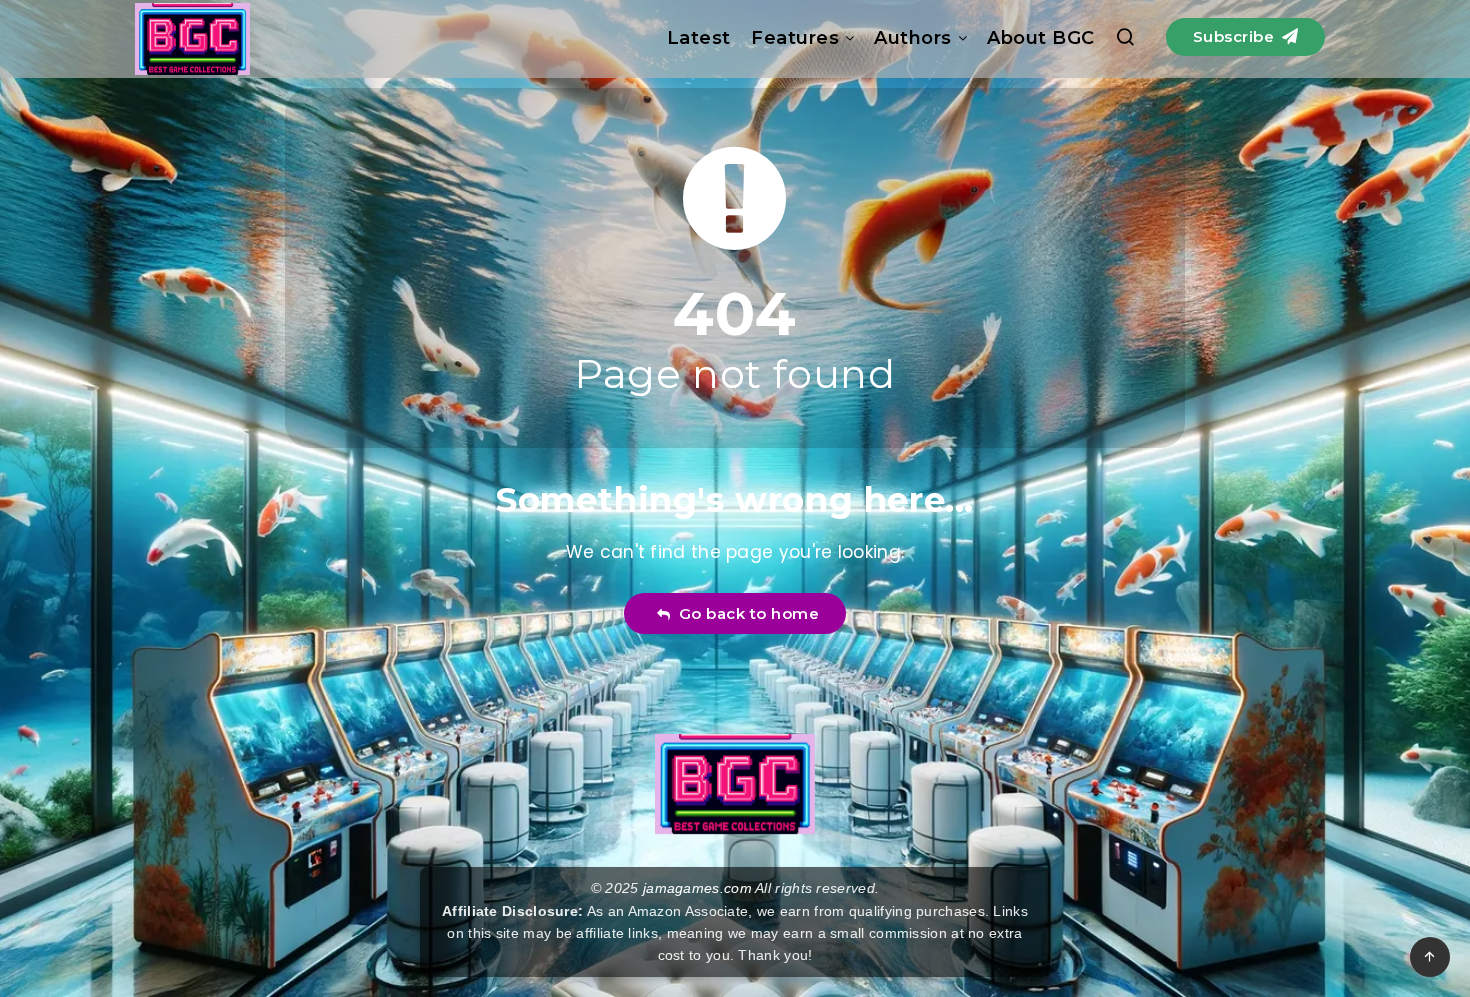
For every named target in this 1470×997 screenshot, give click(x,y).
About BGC (1041, 38)
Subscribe (1236, 36)
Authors (913, 38)
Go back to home (745, 613)
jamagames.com (697, 888)
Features (795, 38)
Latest (699, 38)
